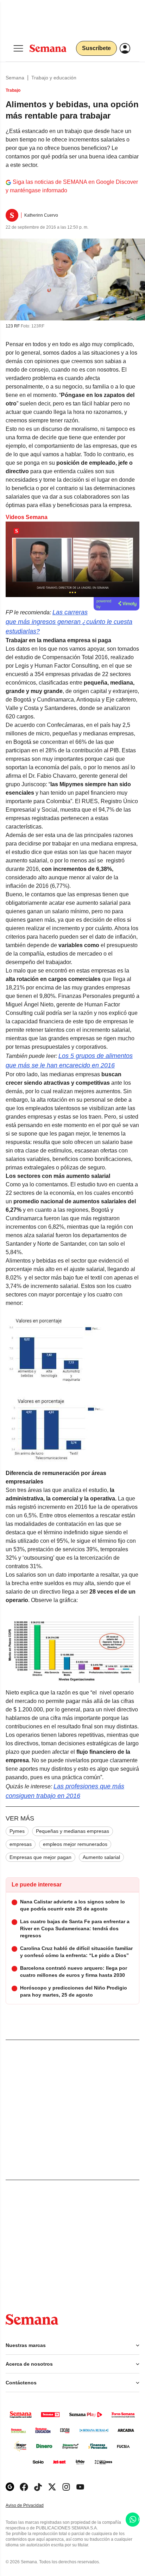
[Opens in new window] (24, 2487)
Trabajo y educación (54, 78)
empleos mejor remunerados (75, 1844)
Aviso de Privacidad (32, 2506)
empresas (21, 1844)
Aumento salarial (101, 1857)
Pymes (17, 1831)
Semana (15, 78)
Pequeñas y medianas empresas (72, 1831)
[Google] (10, 2487)
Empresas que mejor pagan (40, 1857)
